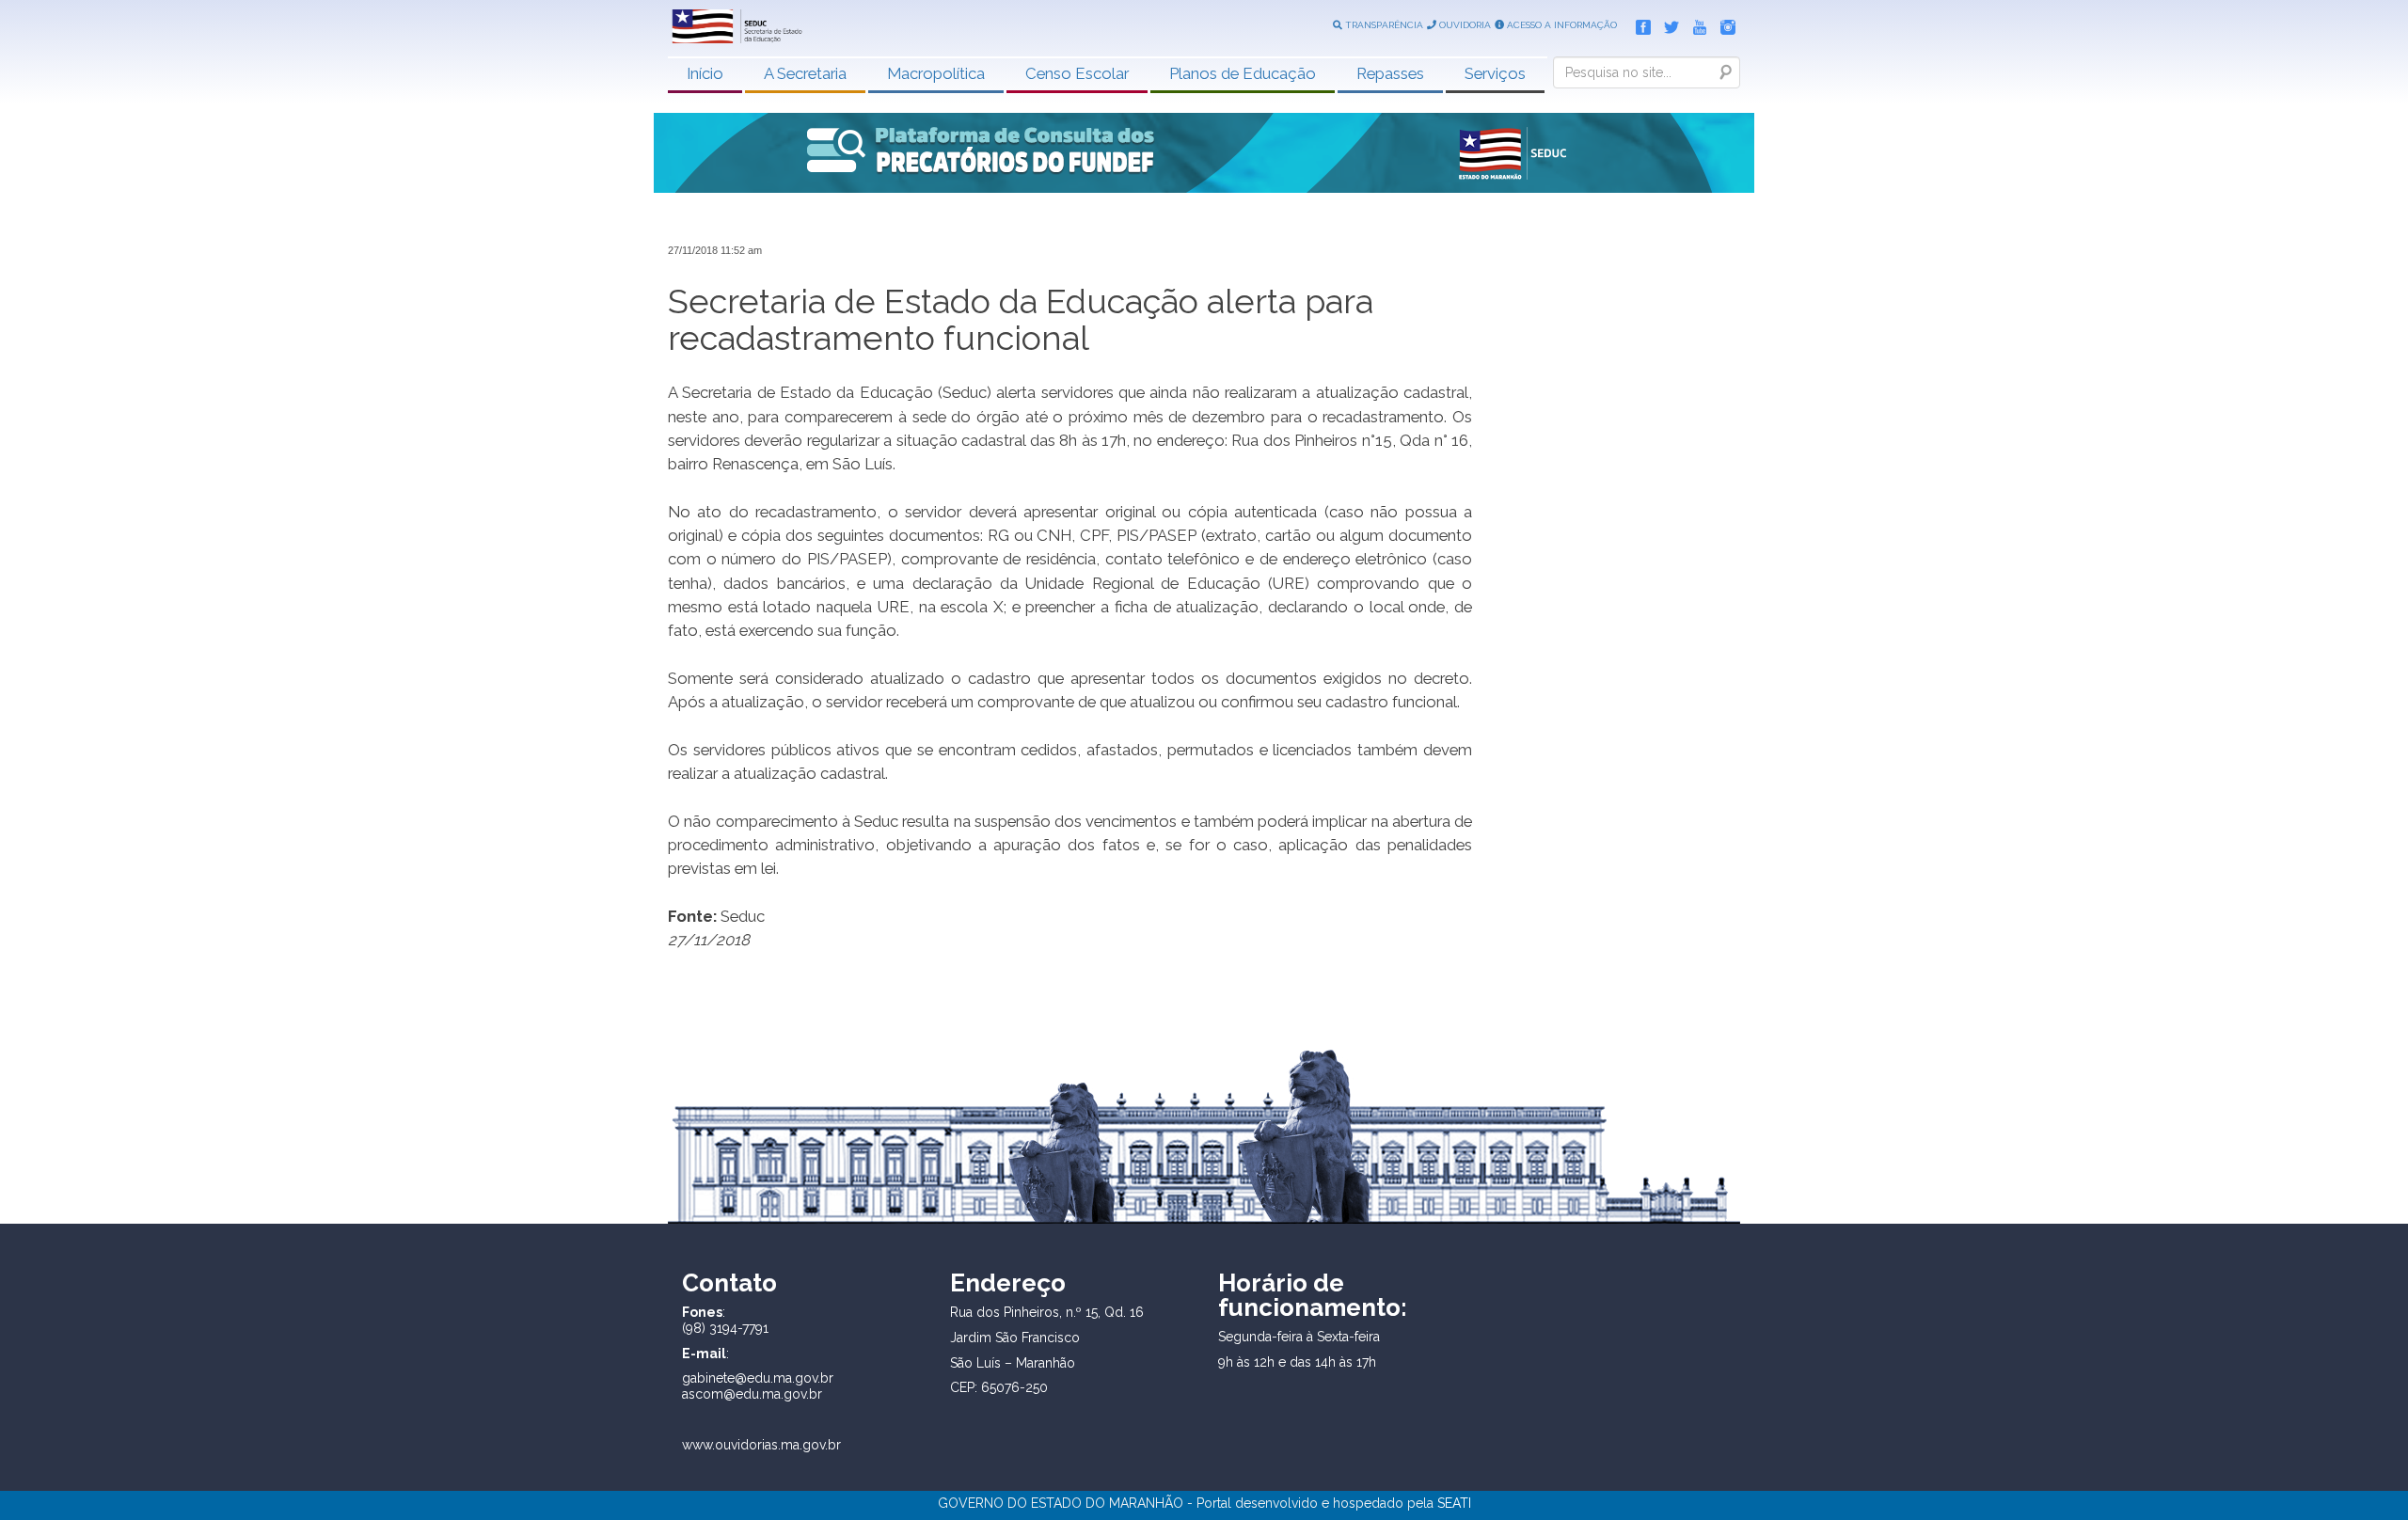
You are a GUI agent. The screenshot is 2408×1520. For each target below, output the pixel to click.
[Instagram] (1723, 24)
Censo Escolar (1077, 73)
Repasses (1390, 73)
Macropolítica (936, 73)
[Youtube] (1695, 24)
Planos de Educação (1243, 73)
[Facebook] (1639, 24)
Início (705, 73)
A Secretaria (805, 73)
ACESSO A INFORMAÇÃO (1560, 25)
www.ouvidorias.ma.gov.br (761, 1445)
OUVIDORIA (1464, 25)
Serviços (1495, 73)
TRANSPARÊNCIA (1383, 25)
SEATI (1454, 1503)
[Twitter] (1667, 24)
